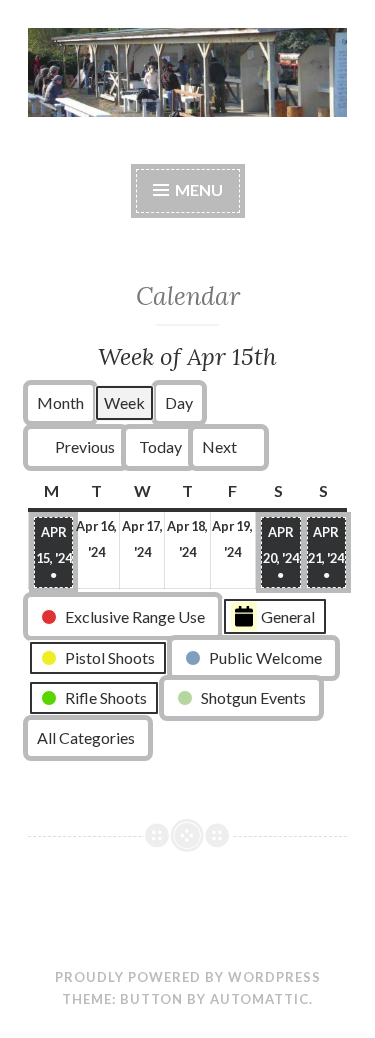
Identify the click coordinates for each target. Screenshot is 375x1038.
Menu (199, 189)
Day (179, 402)
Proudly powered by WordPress (188, 977)
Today (160, 446)
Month (60, 402)
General (288, 616)
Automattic (259, 999)
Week (124, 402)
